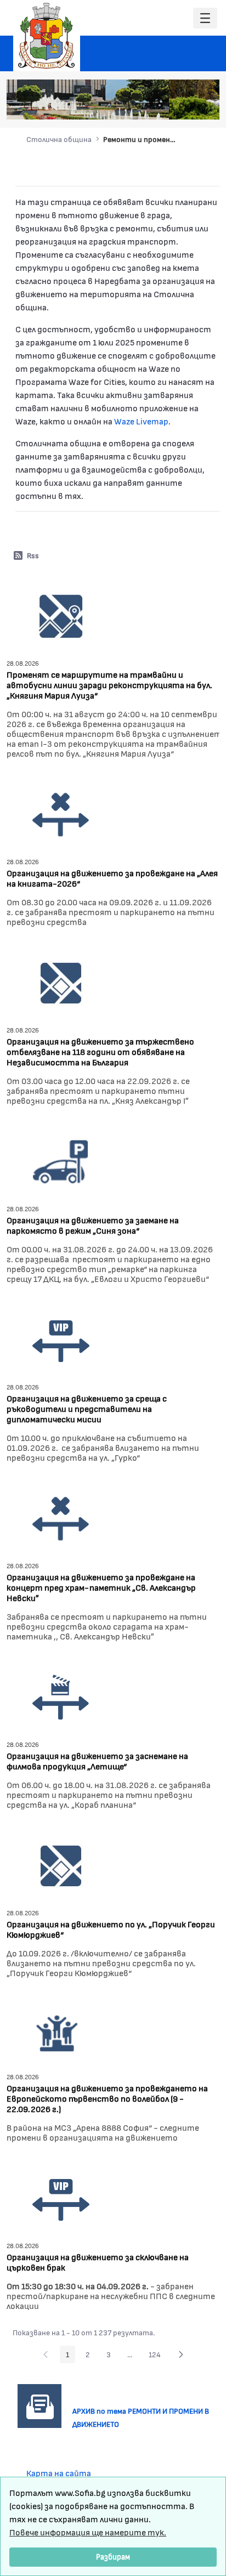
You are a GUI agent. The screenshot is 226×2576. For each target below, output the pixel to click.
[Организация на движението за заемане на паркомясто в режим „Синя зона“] (61, 1161)
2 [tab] (149, 105)
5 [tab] (182, 105)
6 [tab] (193, 105)
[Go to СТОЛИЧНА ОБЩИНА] (47, 36)
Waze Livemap (141, 421)
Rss (33, 555)
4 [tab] (171, 105)
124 (158, 2356)
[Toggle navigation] (205, 18)
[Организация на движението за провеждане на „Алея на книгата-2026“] (61, 813)
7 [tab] (204, 105)
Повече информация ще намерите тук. (88, 2532)
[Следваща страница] (181, 2354)
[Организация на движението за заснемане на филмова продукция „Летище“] (61, 1696)
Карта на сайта (59, 2473)
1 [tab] (138, 105)
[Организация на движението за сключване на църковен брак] (61, 2197)
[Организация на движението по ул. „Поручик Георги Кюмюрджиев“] (61, 1865)
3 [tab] (160, 105)
